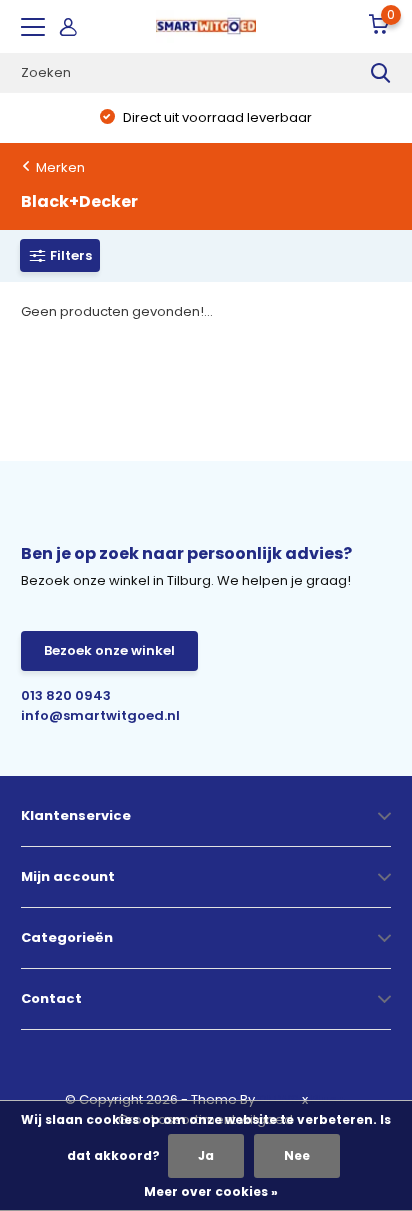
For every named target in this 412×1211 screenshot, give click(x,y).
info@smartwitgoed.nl (100, 715)
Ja (206, 1155)
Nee (297, 1155)
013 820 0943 (66, 695)
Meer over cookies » (211, 1191)
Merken (60, 167)
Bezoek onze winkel (109, 650)
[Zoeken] (381, 73)
